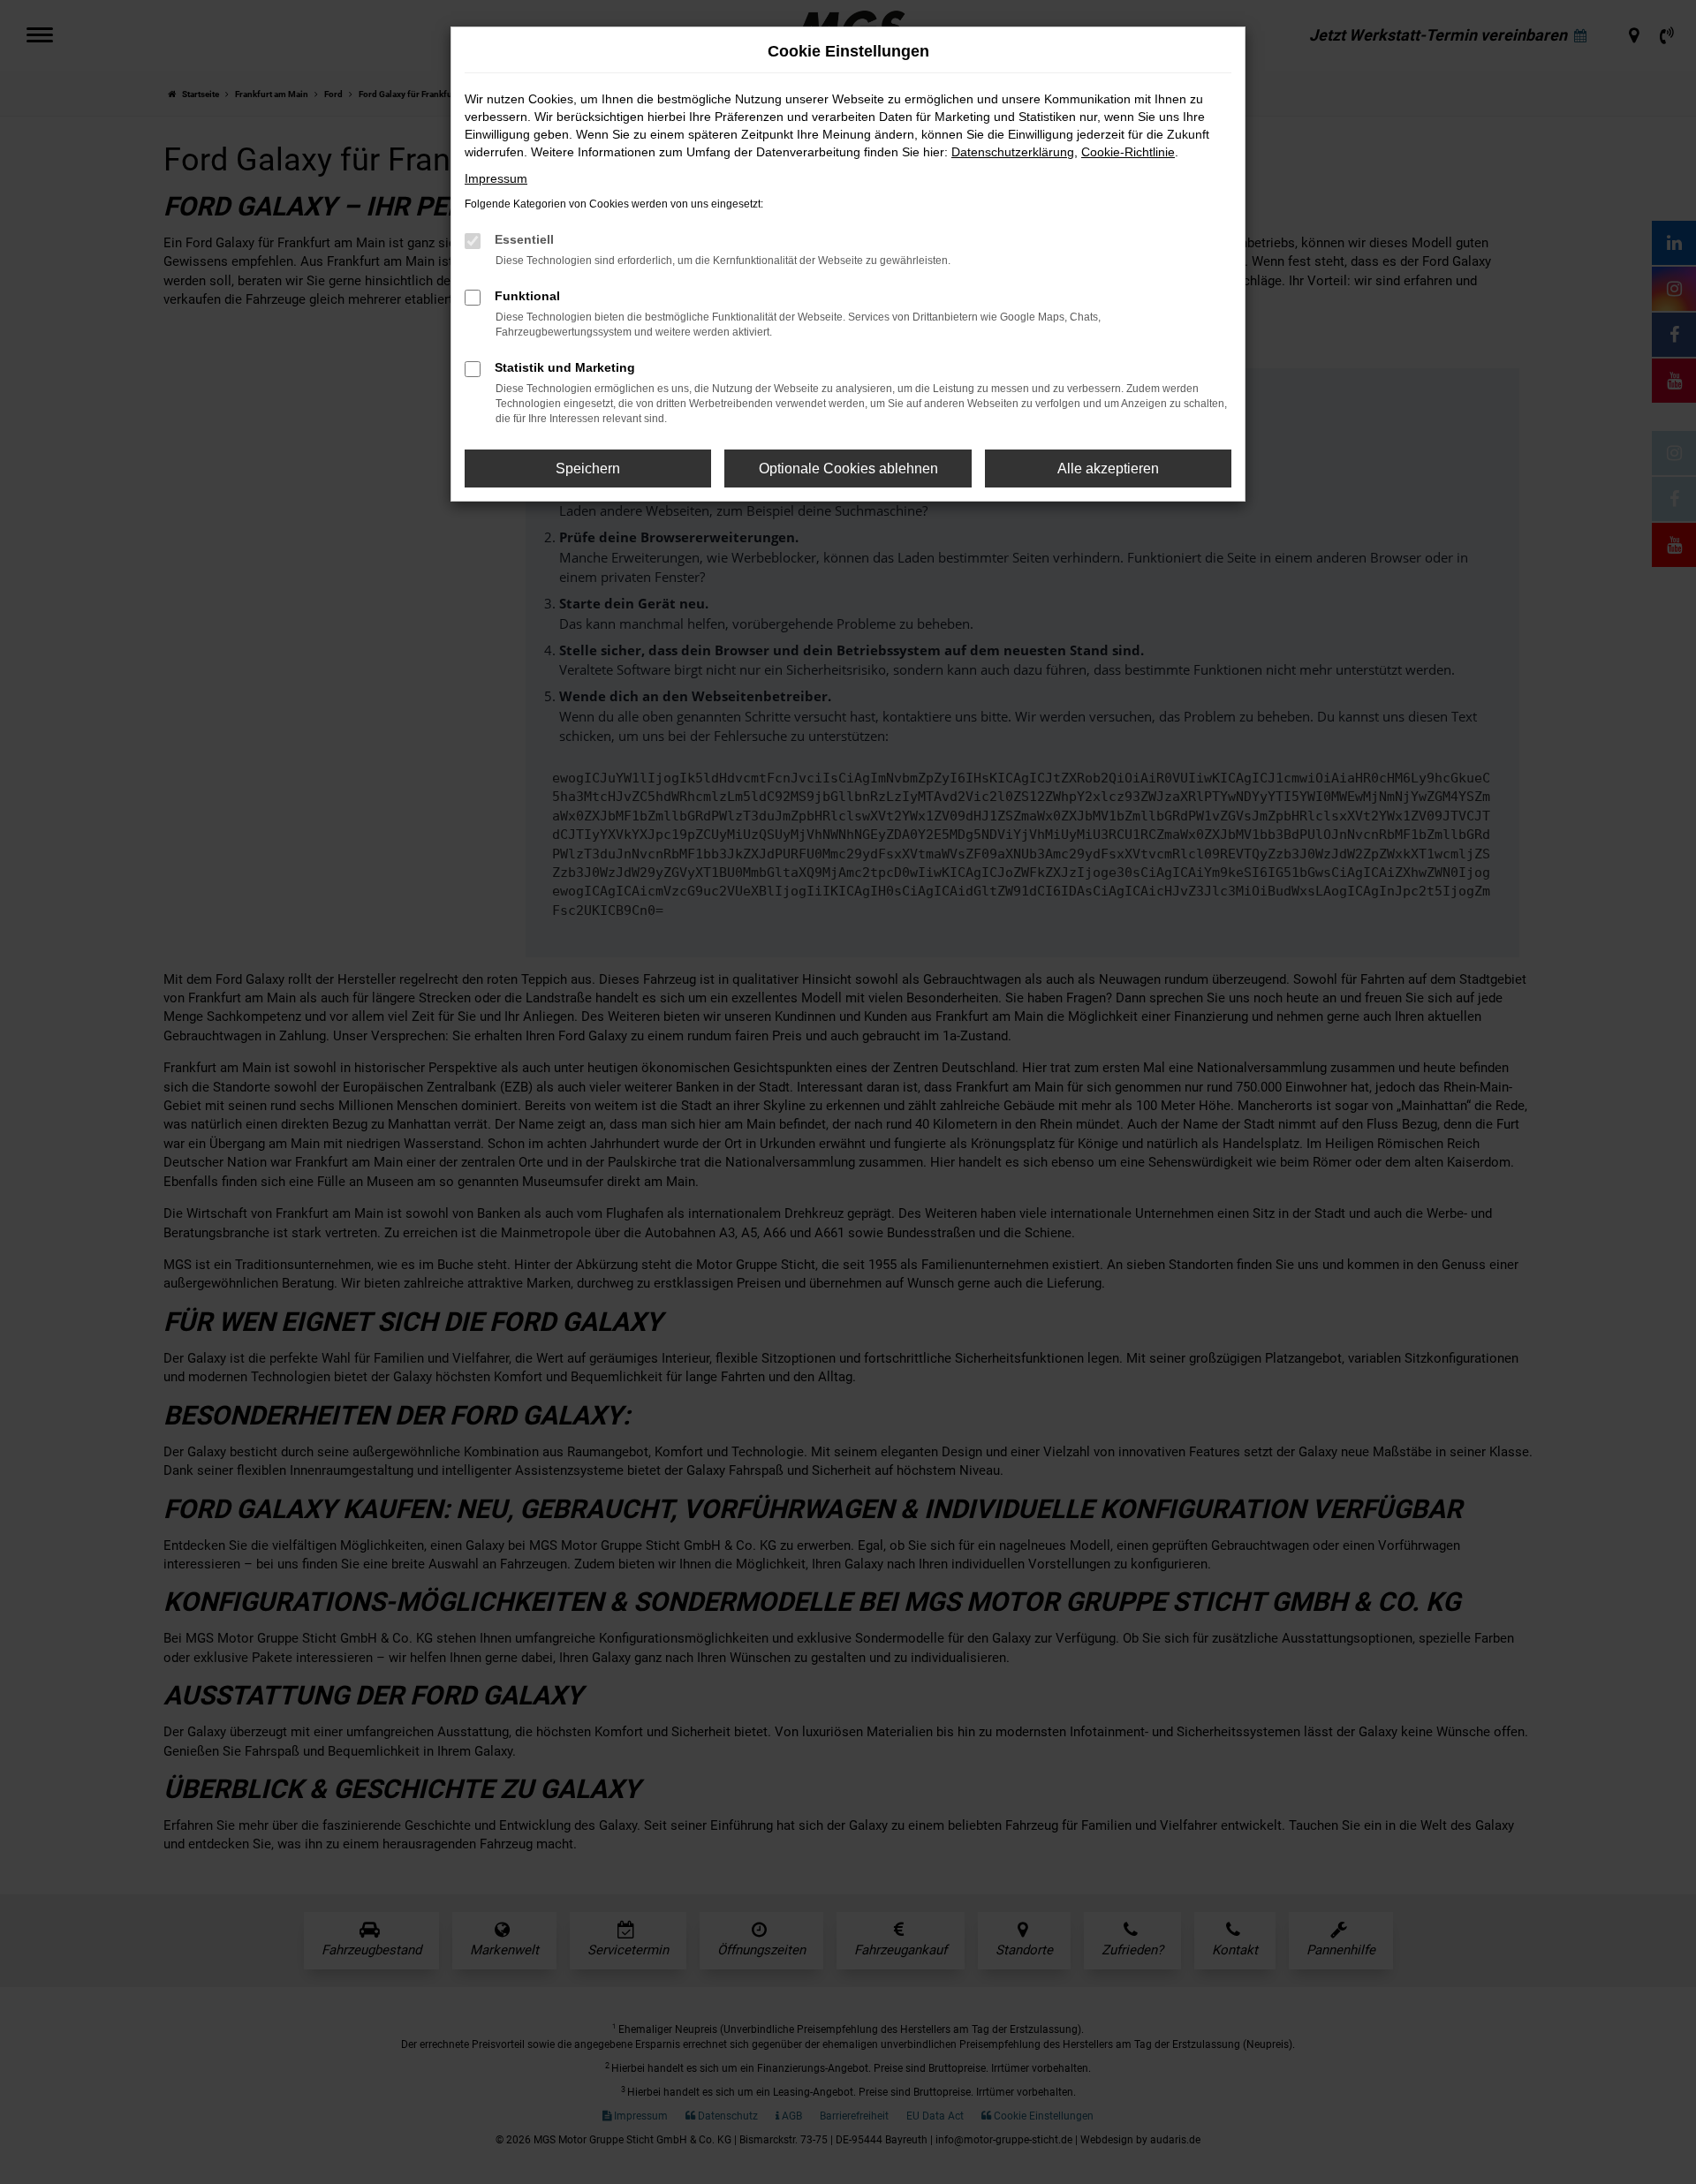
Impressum (496, 178)
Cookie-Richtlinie (1128, 152)
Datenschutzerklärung (1013, 152)
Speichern (588, 469)
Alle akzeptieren (1108, 469)
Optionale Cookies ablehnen (848, 469)
